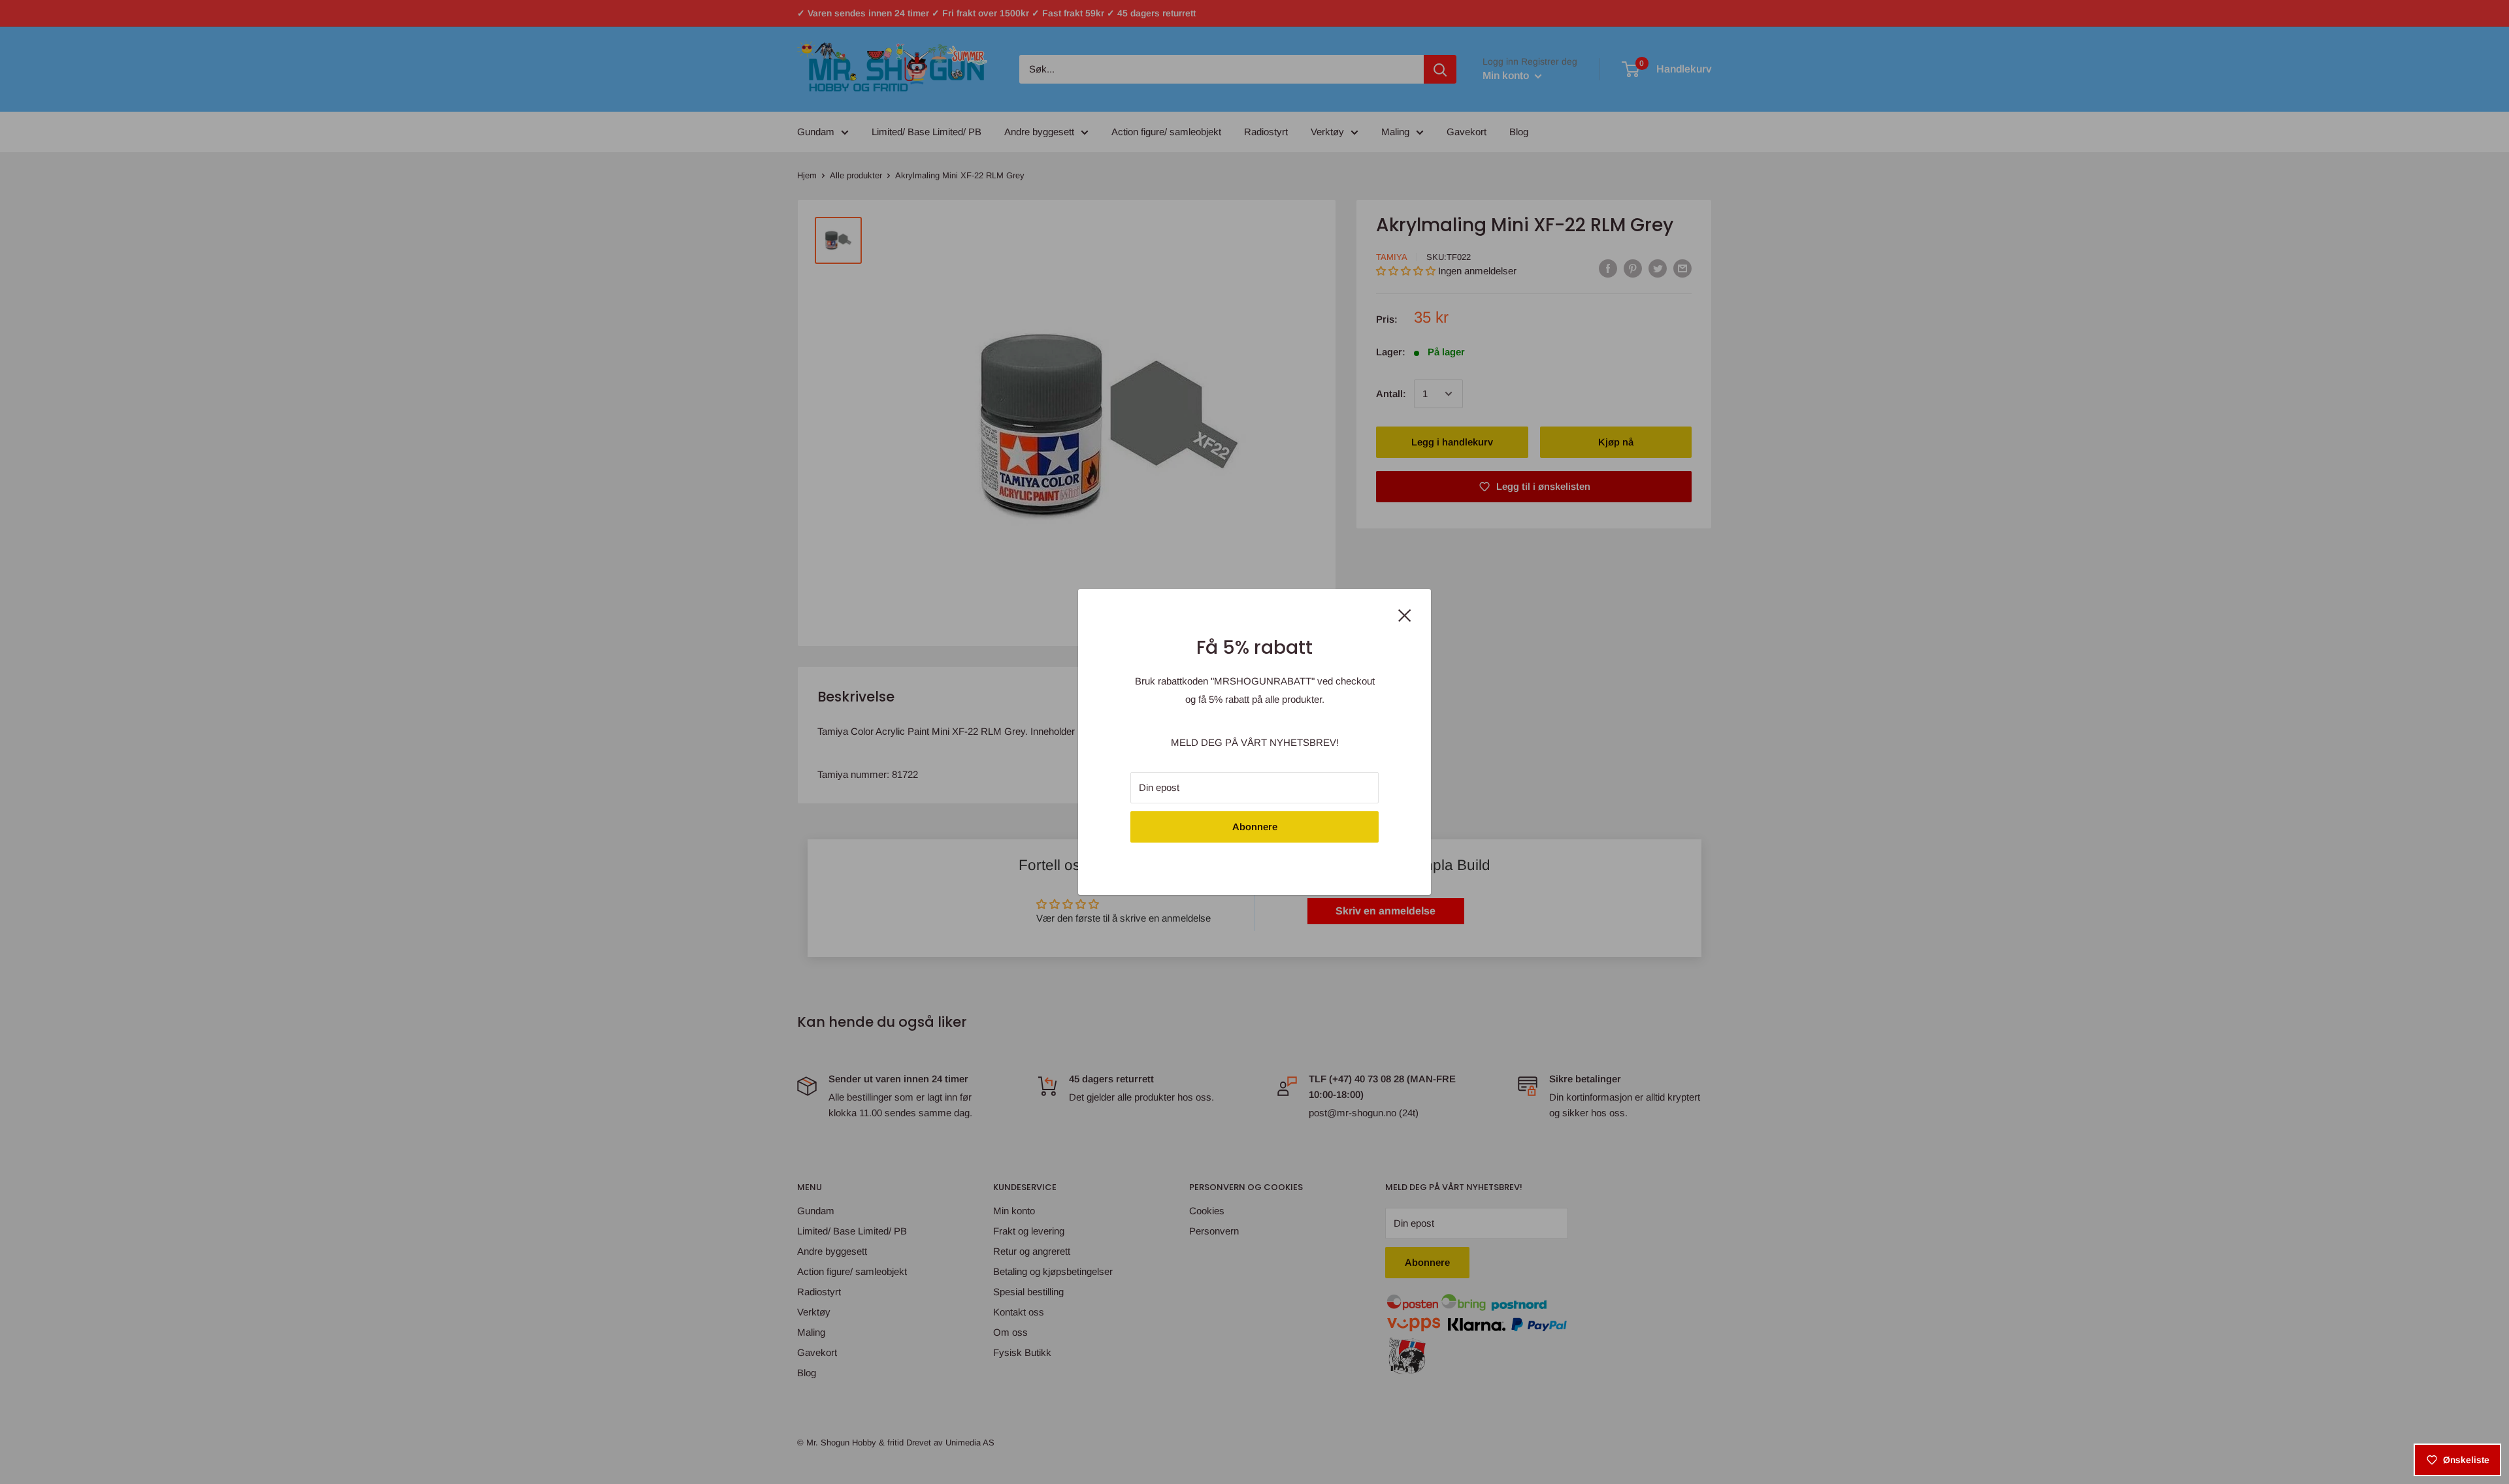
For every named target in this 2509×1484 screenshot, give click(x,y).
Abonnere (1255, 827)
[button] (261, 1362)
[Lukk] (1405, 614)
